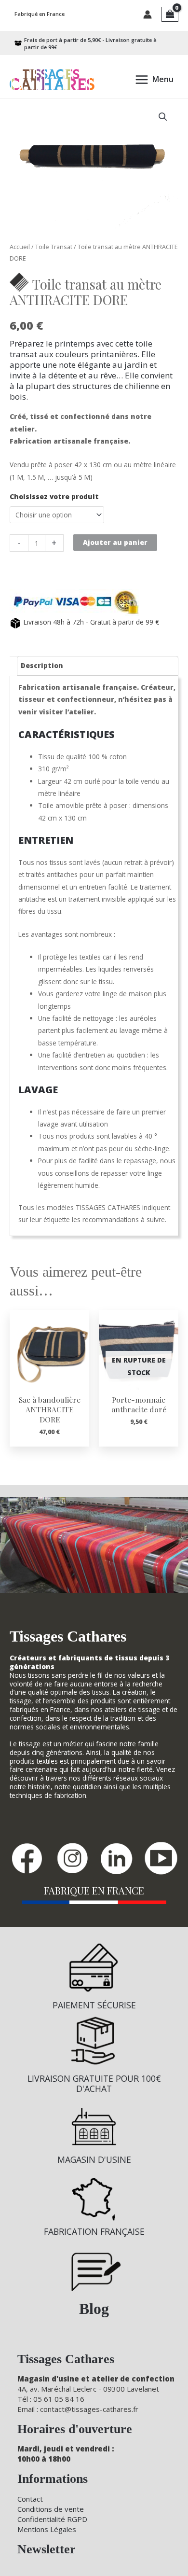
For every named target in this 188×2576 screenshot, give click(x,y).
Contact (30, 2499)
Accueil (20, 247)
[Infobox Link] (94, 1981)
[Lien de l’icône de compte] (148, 14)
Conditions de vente (51, 2509)
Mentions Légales (47, 2529)
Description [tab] (42, 665)
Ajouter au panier (115, 542)
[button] (163, 117)
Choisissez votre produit (54, 496)
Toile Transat (54, 247)
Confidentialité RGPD (52, 2519)
